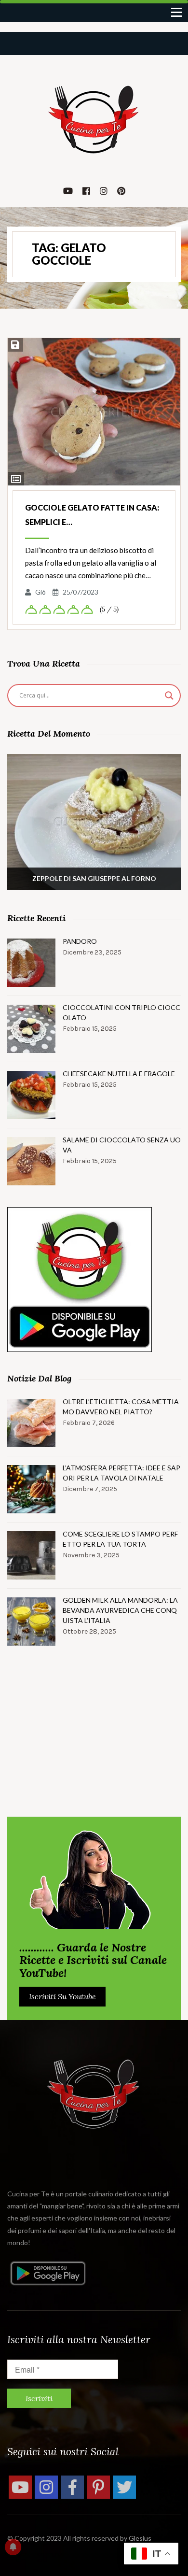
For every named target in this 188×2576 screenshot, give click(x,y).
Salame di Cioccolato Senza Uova (122, 1145)
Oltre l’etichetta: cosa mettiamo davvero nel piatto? (121, 1407)
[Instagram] (46, 2487)
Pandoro (80, 941)
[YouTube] (20, 2487)
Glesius (140, 2538)
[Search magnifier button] (169, 696)
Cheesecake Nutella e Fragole (119, 1074)
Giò (40, 592)
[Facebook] (72, 2487)
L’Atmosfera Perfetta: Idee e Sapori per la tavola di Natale (121, 1473)
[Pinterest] (98, 2487)
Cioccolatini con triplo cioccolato (121, 1012)
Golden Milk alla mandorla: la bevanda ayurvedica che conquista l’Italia (120, 1610)
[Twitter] (124, 2487)
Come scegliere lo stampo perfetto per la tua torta (120, 1539)
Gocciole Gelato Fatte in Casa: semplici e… (92, 515)
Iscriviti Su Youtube (62, 1996)
